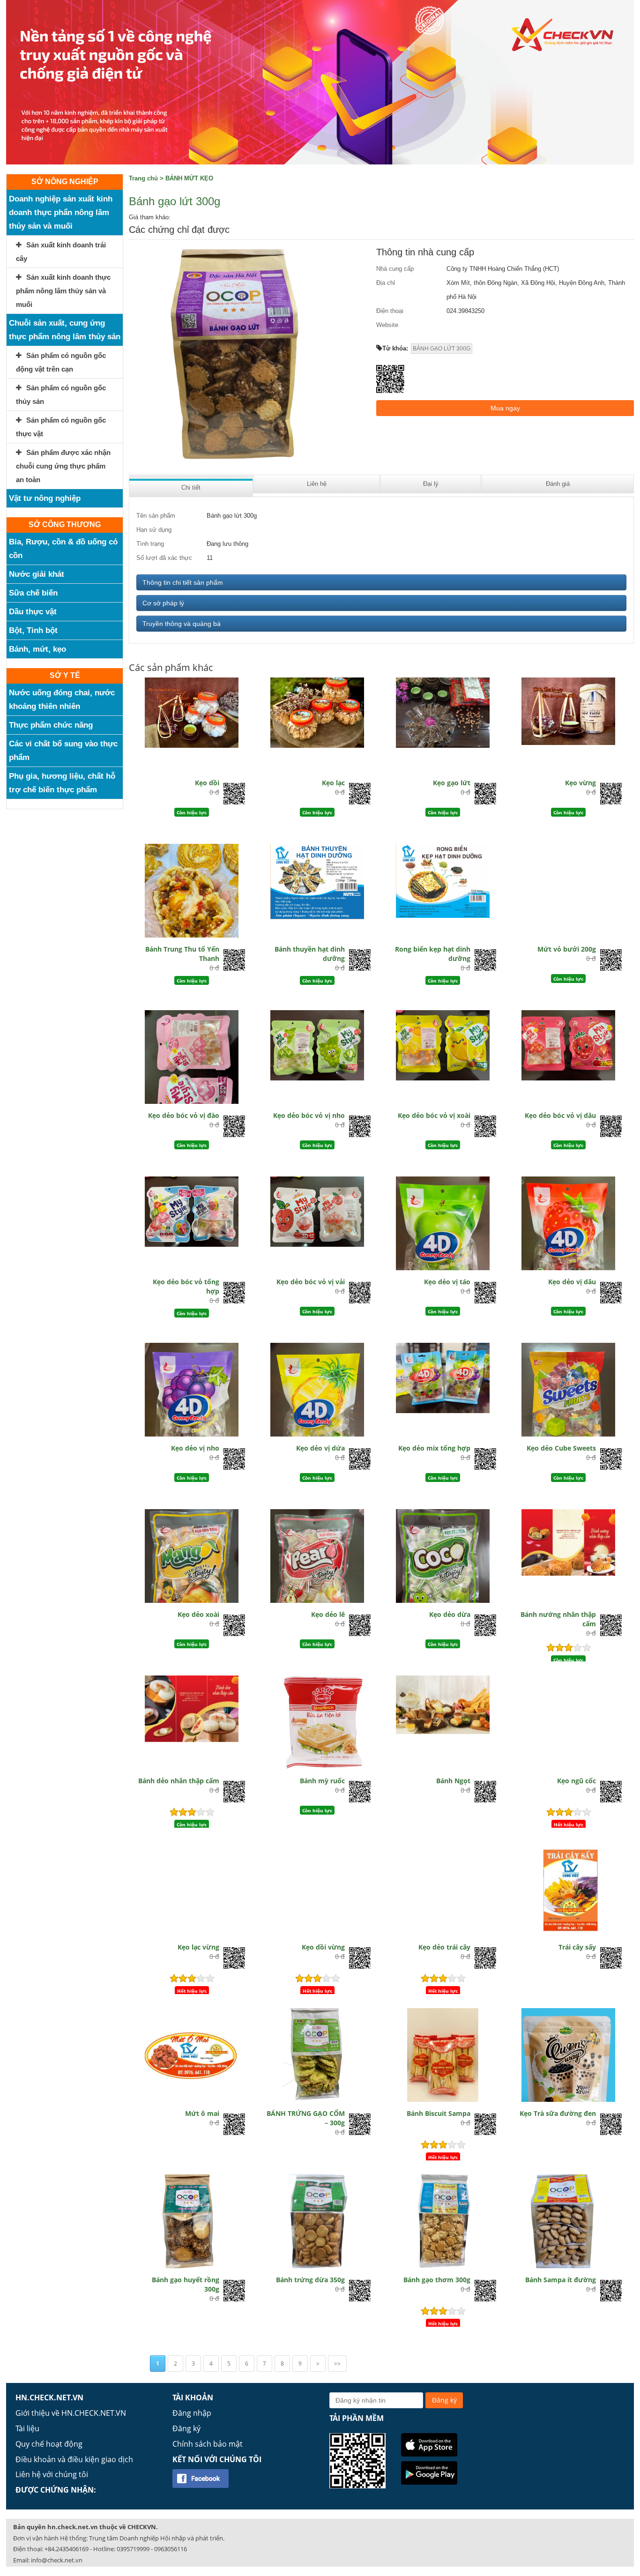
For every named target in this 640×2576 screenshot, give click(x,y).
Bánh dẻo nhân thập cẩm (179, 1781)
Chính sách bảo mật (208, 2444)
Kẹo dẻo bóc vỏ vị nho (309, 1115)
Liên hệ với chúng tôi (52, 2474)
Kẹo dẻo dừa (450, 1614)
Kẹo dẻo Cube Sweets (561, 1448)
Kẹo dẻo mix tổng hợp (434, 1448)
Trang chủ (143, 178)
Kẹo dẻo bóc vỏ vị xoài (434, 1115)
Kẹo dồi (207, 783)
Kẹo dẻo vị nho (195, 1448)
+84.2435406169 (67, 2549)
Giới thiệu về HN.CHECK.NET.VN (71, 2413)
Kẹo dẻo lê (328, 1614)
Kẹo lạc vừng (198, 1947)
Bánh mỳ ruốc (322, 1781)
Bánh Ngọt (453, 1781)
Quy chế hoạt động (49, 2444)
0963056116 (171, 2549)
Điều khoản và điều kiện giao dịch (74, 2459)
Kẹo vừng (580, 783)
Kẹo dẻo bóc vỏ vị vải (311, 1282)
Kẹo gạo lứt (452, 783)
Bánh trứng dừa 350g (310, 2280)
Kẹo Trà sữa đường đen (558, 2113)
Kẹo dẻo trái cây (444, 1947)
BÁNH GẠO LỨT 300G (442, 349)
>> (337, 2364)
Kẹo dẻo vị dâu (572, 1282)
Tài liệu (27, 2428)
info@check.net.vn (57, 2560)
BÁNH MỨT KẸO (189, 178)
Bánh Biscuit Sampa (439, 2113)
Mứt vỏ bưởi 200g (567, 949)
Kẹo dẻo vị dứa (320, 1448)
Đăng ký (186, 2428)
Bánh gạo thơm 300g (437, 2280)
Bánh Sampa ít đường (561, 2280)
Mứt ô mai (202, 2113)
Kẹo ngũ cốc (577, 1781)
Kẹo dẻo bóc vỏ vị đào (184, 1115)
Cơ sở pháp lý (163, 603)
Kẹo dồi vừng (323, 1947)
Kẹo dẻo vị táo (447, 1282)
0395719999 (133, 2549)
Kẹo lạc (333, 783)
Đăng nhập (192, 2413)
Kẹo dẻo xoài (198, 1614)
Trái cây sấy (577, 1947)
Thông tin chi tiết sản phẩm (183, 582)
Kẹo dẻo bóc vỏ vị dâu (560, 1115)
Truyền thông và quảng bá (182, 624)
